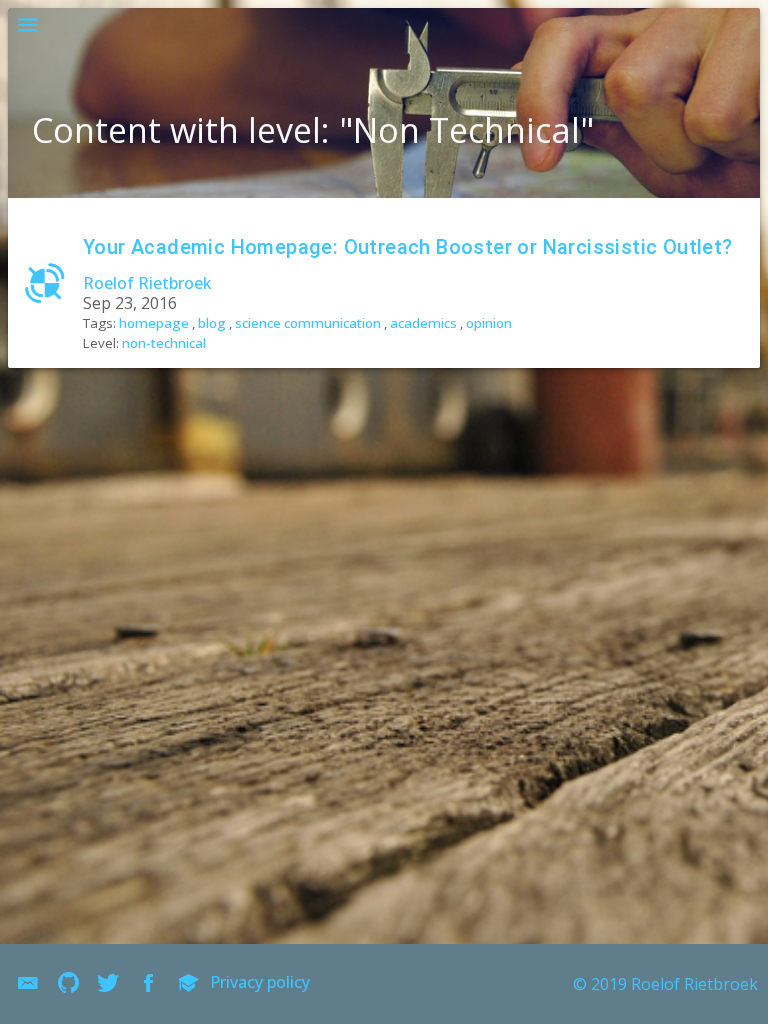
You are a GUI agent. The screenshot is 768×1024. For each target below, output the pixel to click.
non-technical (164, 343)
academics (423, 323)
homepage (154, 323)
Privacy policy (260, 982)
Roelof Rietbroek (147, 283)
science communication (308, 323)
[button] (28, 28)
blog (212, 323)
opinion (489, 323)
